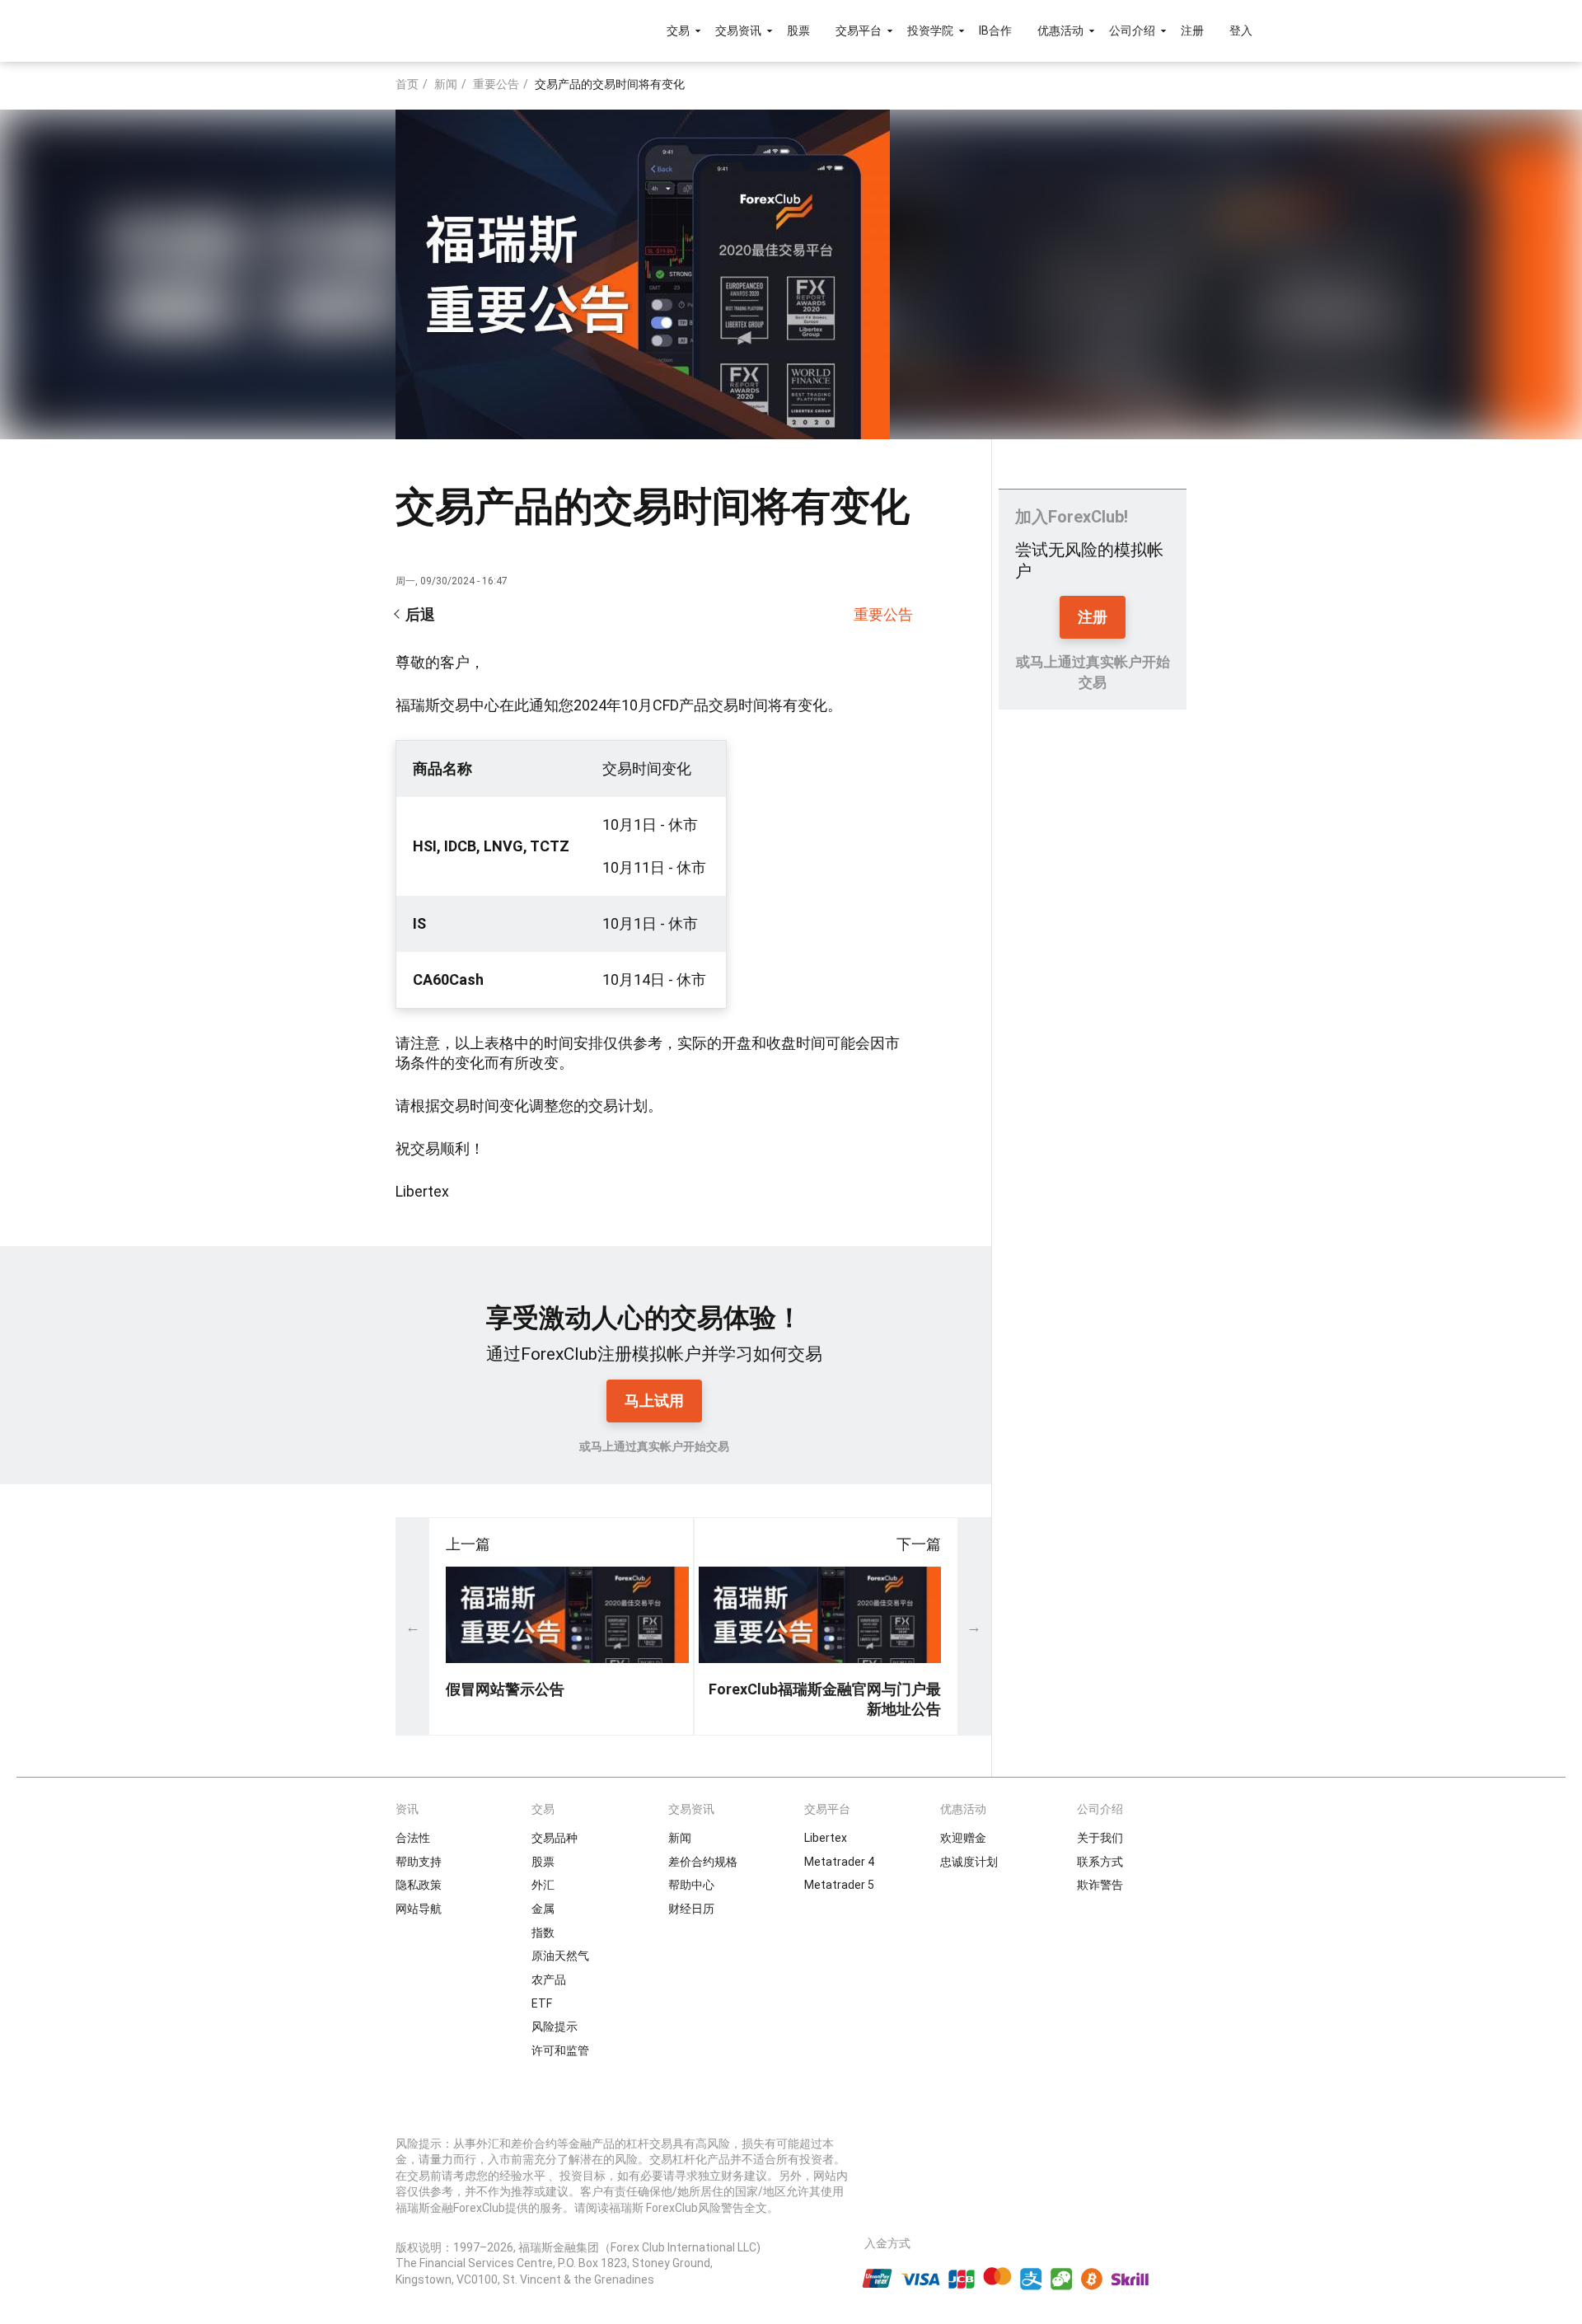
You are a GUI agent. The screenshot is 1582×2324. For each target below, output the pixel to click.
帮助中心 (691, 1885)
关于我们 (1100, 1838)
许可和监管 (560, 2050)
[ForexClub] (373, 30)
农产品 (549, 1980)
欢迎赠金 (963, 1838)
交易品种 (555, 1838)
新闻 (446, 84)
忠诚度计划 (969, 1862)
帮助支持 (419, 1862)
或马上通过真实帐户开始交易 (654, 1446)
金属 (543, 1909)
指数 (543, 1933)
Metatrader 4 (839, 1862)
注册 (1192, 30)
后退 (420, 614)
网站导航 (419, 1909)
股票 (798, 30)
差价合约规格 (703, 1862)
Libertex (826, 1838)
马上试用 (654, 1401)
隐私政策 (419, 1885)
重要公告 (496, 84)
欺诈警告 (1100, 1885)
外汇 (543, 1885)
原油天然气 (560, 1956)
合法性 (413, 1838)
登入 (1241, 30)
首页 (407, 84)
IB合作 (995, 30)
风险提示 (555, 2026)
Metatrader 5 (839, 1885)
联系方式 (1100, 1862)
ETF (542, 2003)
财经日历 (691, 1909)
